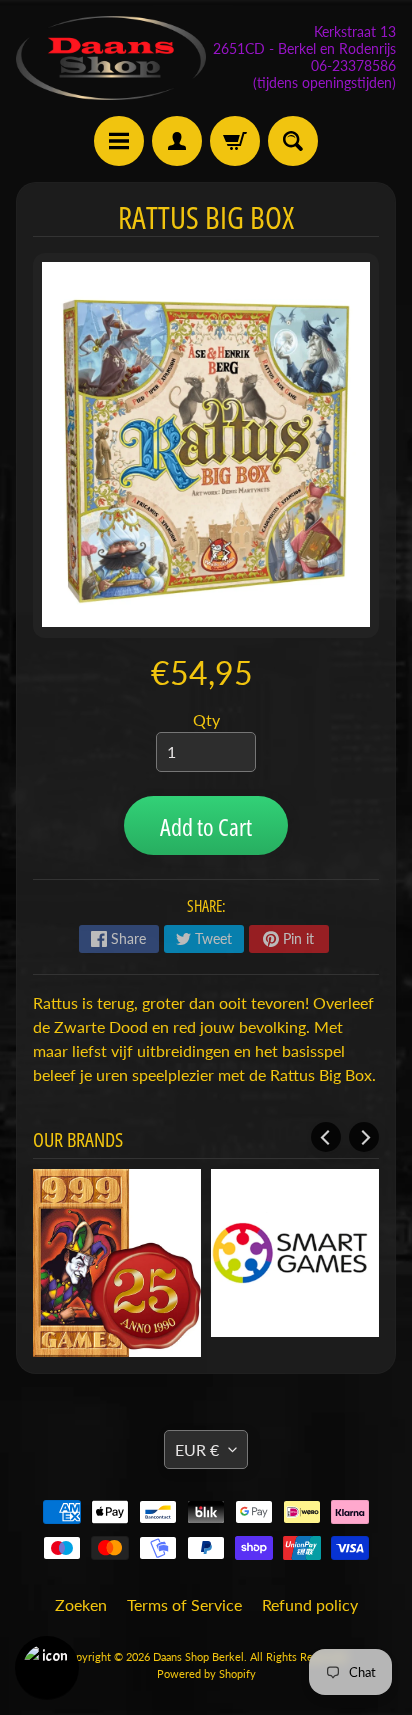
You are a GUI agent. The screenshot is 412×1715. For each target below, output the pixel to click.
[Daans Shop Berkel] (111, 58)
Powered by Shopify (206, 1654)
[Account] (177, 141)
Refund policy (310, 1585)
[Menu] (119, 141)
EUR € (197, 1429)
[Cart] (235, 141)
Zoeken (81, 1585)
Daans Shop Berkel (198, 1637)
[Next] (364, 1137)
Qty (206, 719)
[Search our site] (293, 141)
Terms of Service (184, 1585)
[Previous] (326, 1137)
